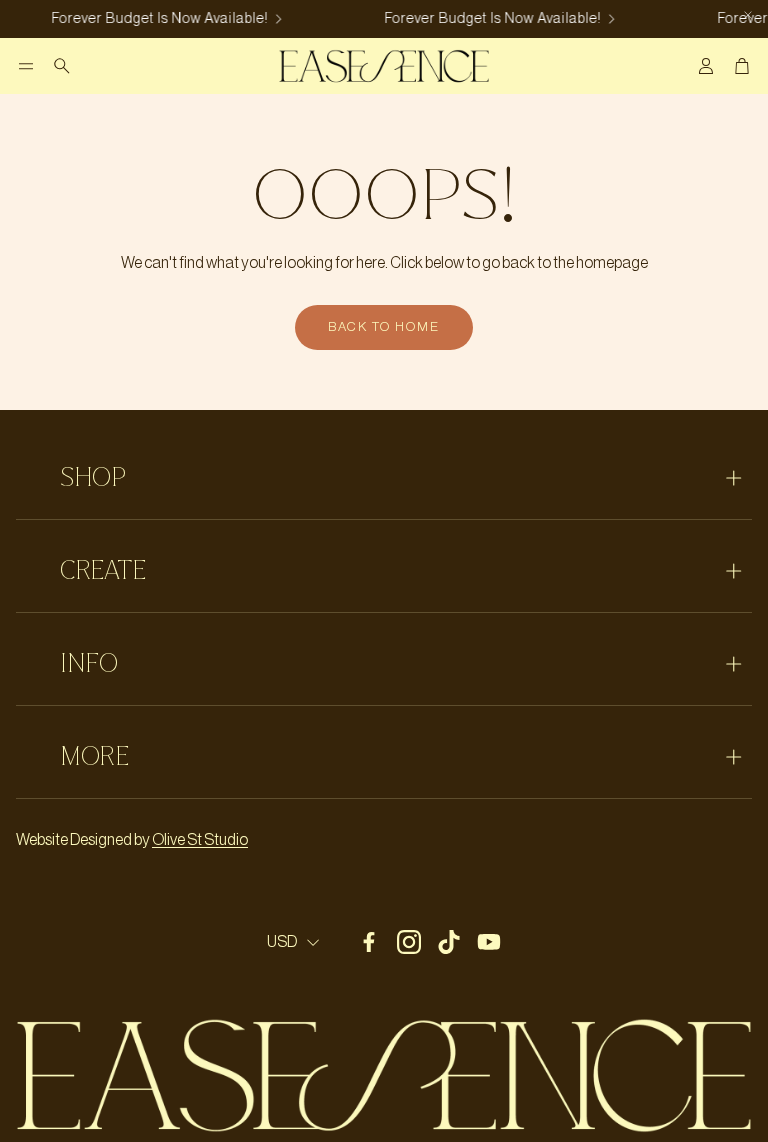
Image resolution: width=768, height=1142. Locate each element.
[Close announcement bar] (748, 15)
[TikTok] (449, 942)
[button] (26, 66)
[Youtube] (489, 942)
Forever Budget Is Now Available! (156, 19)
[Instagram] (409, 942)
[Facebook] (369, 942)
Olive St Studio (200, 840)
